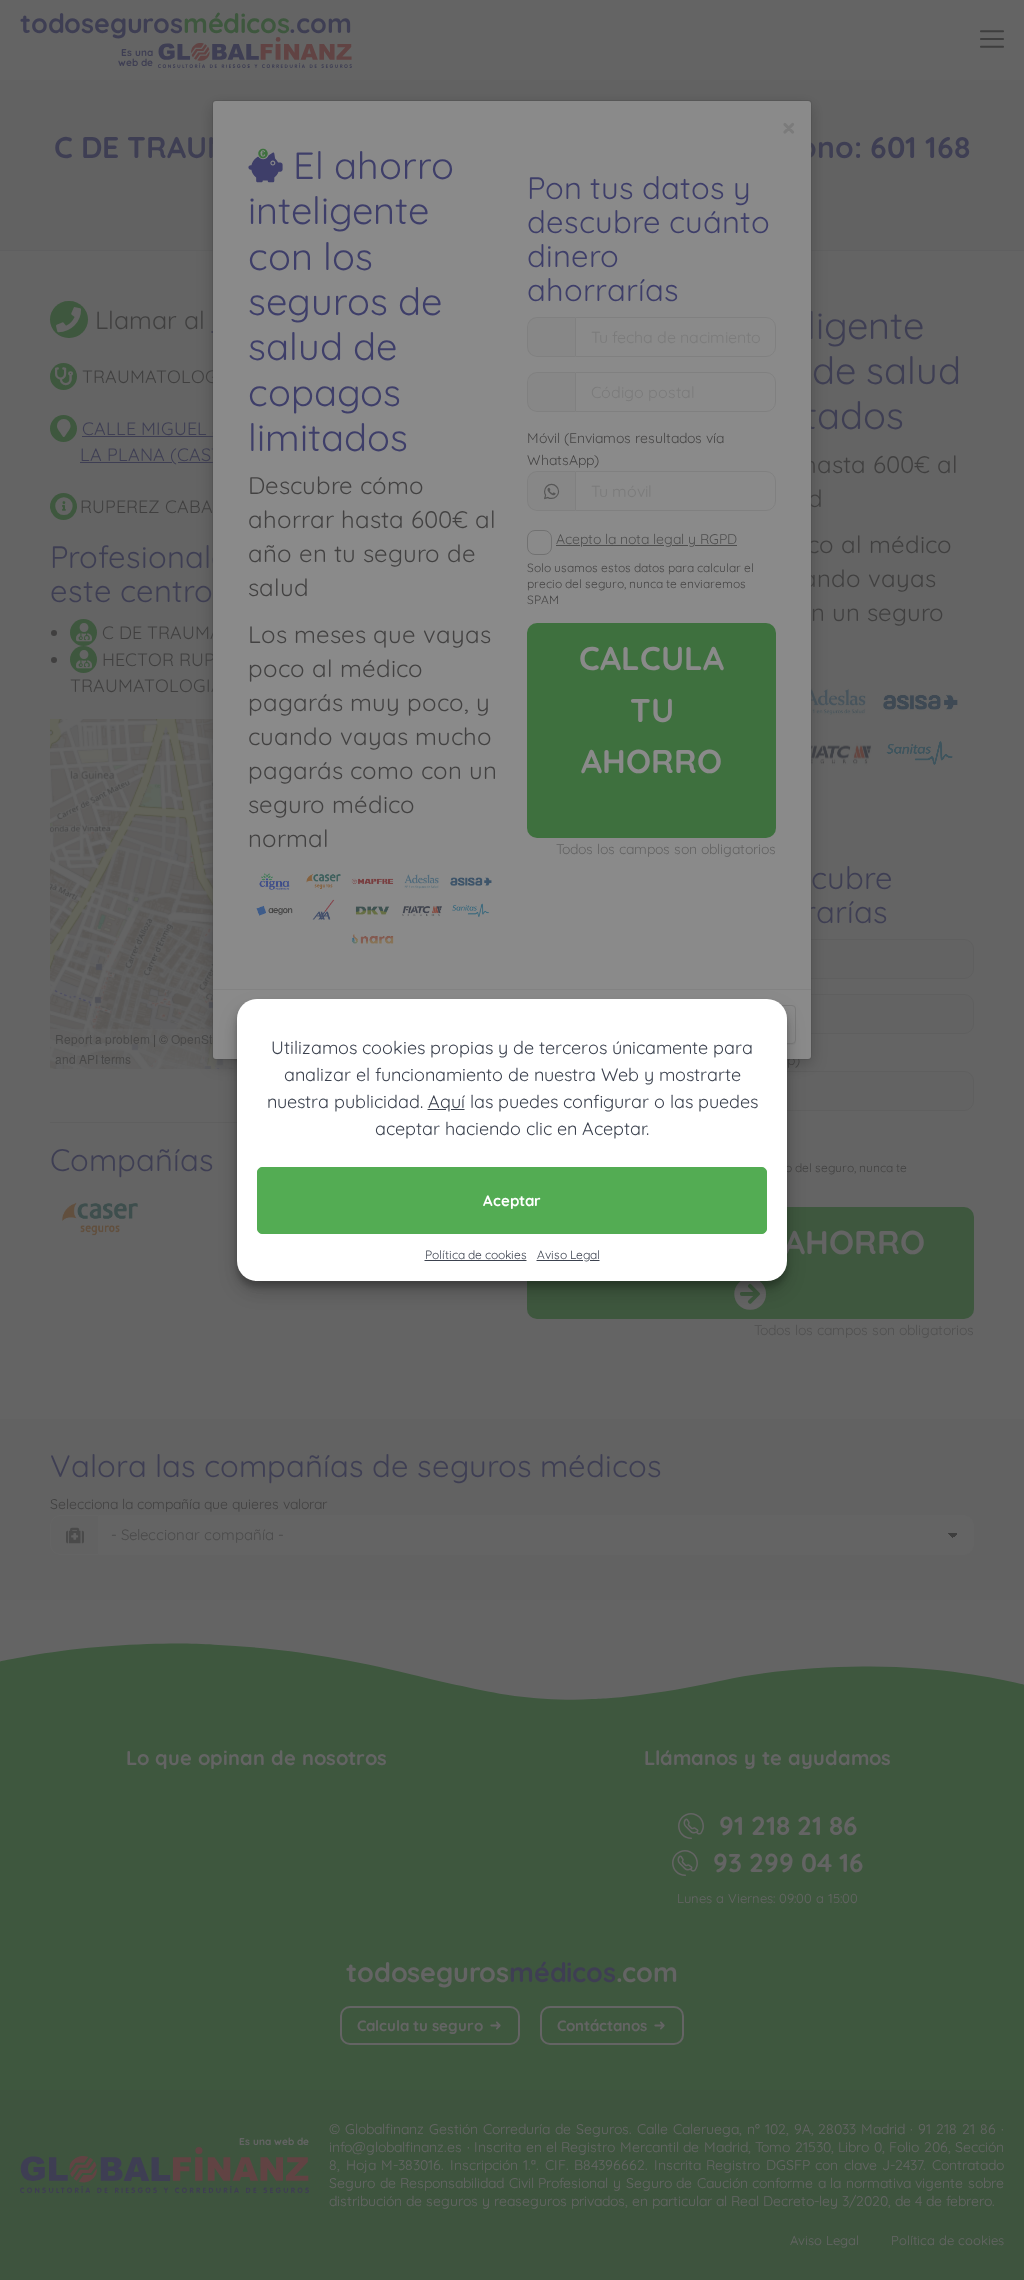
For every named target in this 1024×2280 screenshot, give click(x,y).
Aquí (446, 1101)
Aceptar (512, 1200)
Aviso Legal (568, 1254)
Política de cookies (476, 1254)
